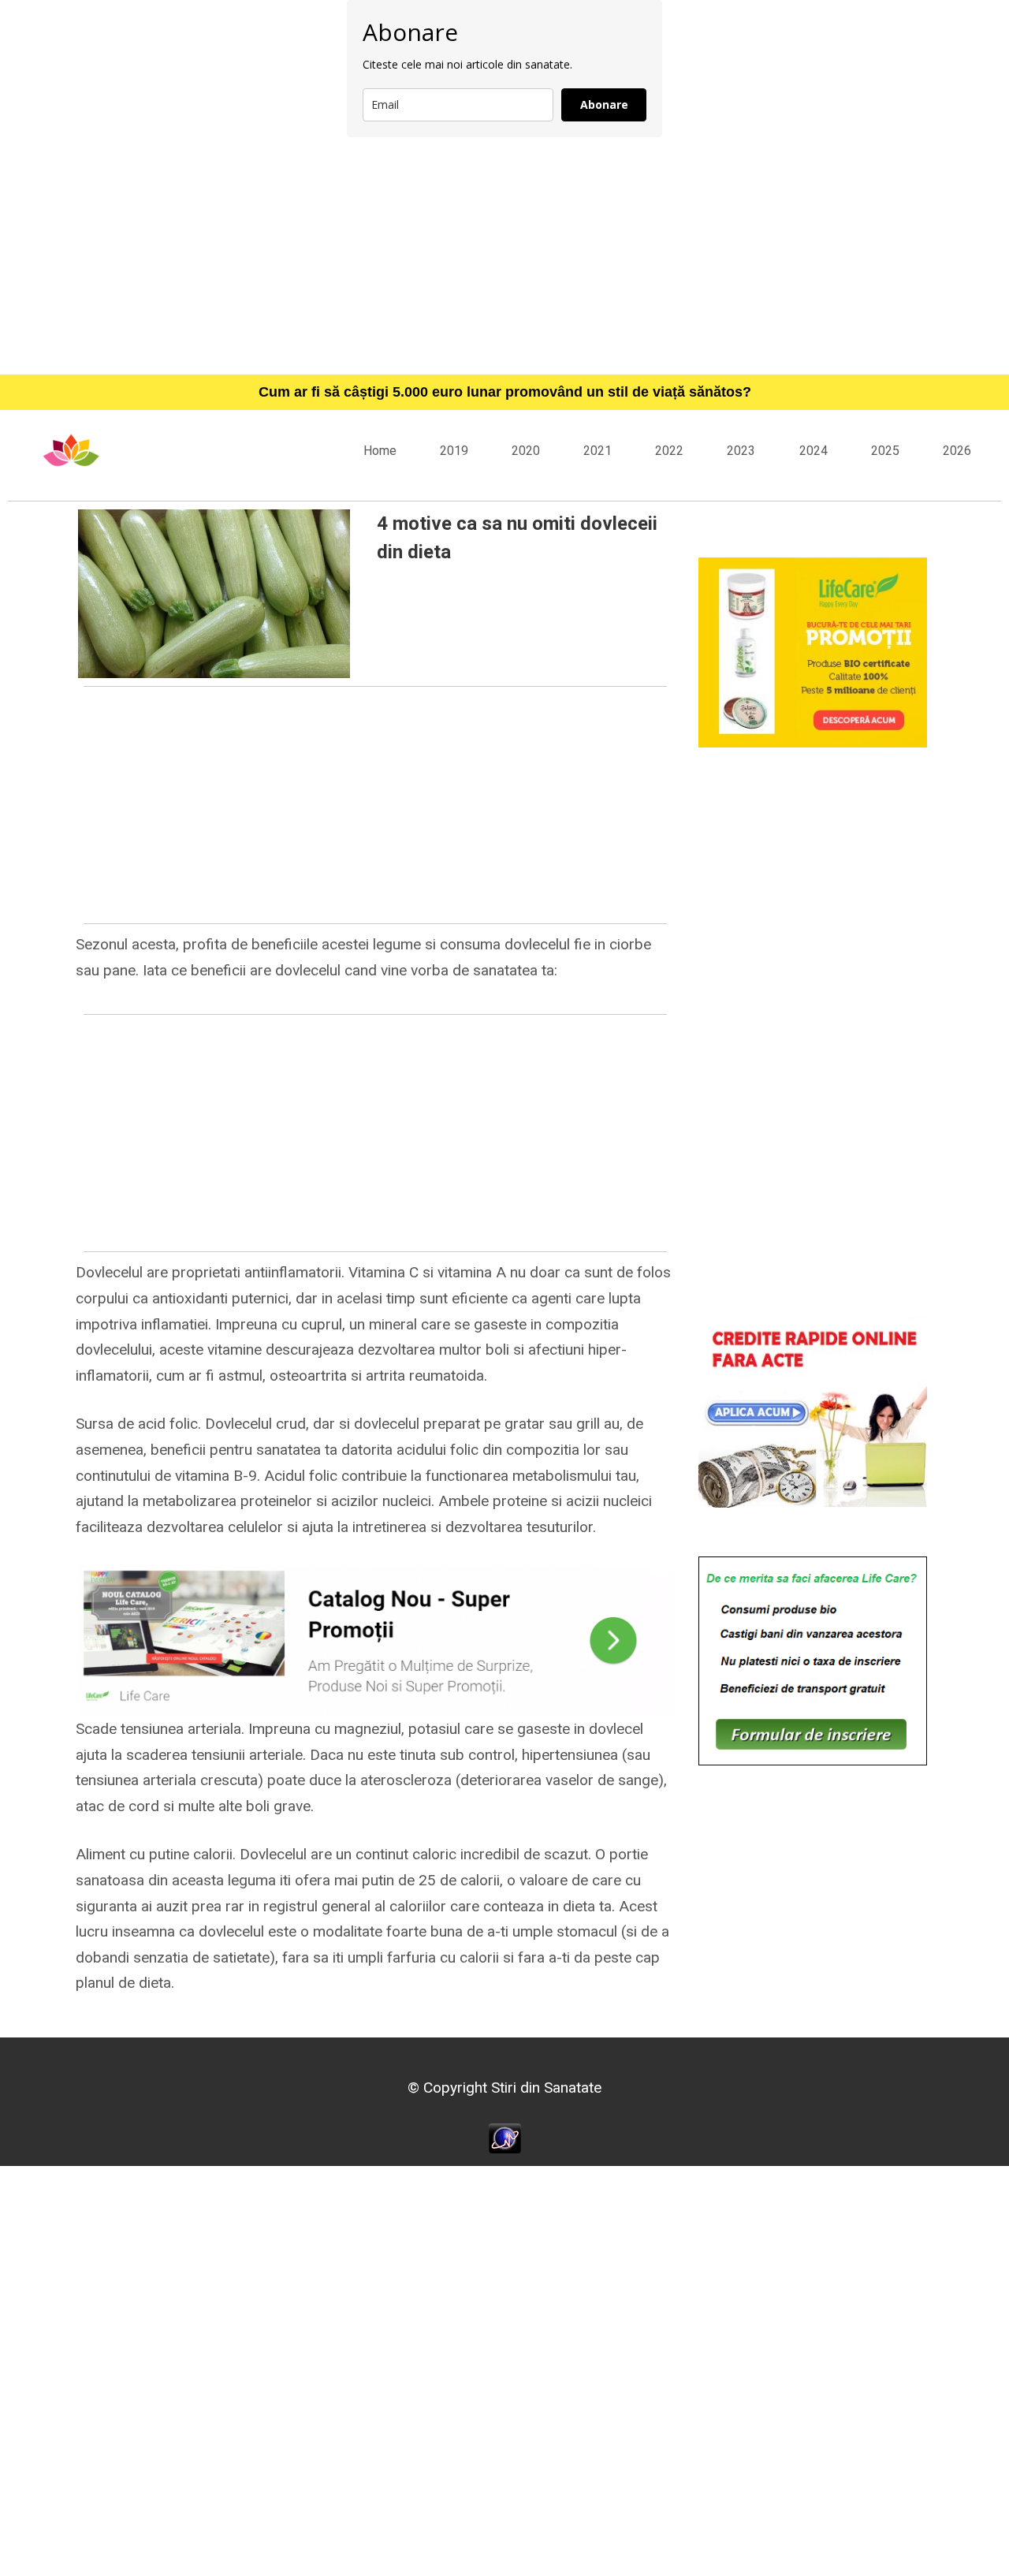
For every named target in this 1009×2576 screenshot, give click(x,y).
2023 (741, 451)
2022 (669, 451)
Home (380, 451)
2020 (526, 451)
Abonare (604, 104)
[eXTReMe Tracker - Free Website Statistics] (505, 2137)
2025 (885, 451)
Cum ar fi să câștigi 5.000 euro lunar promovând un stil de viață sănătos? (505, 392)
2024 (814, 451)
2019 (454, 451)
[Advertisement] (504, 255)
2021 (598, 451)
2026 (957, 451)
